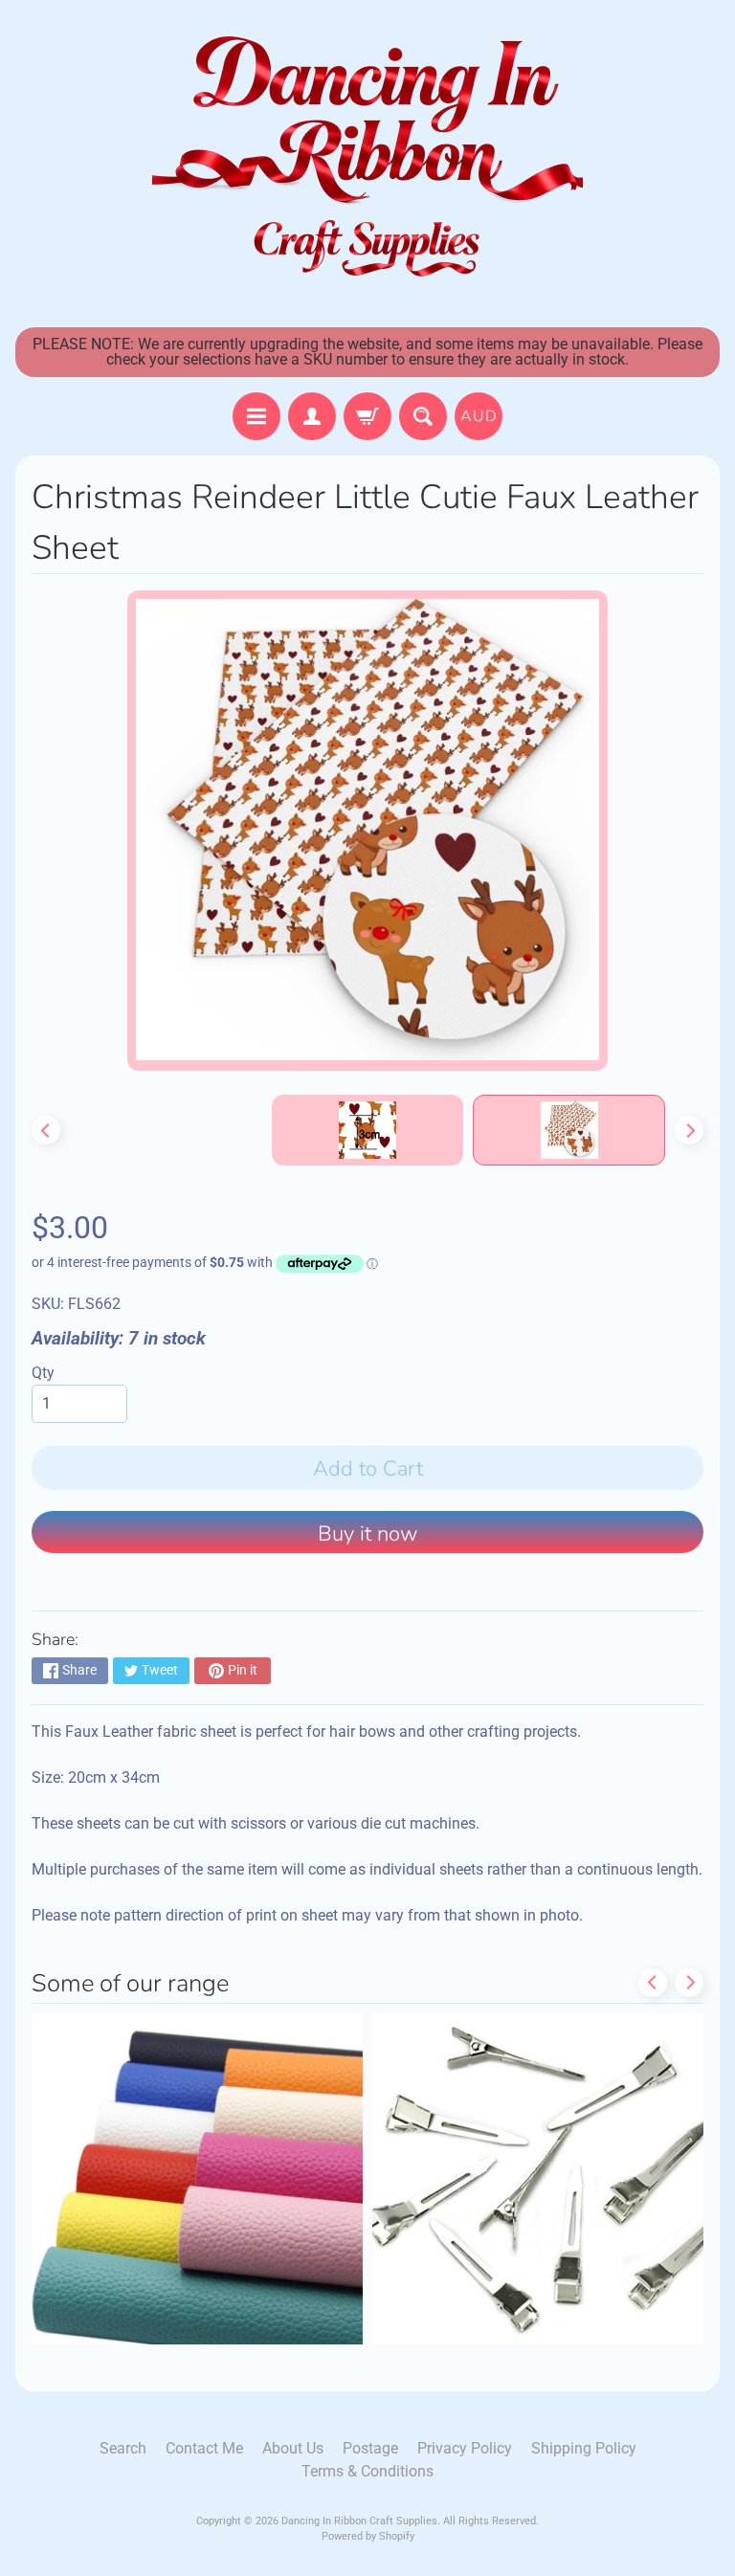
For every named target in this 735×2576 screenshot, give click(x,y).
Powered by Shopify (368, 2536)
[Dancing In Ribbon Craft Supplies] (367, 159)
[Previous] (46, 1130)
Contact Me (204, 2448)
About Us (293, 2448)
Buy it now (367, 1534)
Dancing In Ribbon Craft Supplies (359, 2521)
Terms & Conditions (367, 2471)
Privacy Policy (465, 2448)
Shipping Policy (584, 2448)
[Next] (689, 1130)
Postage (370, 2448)
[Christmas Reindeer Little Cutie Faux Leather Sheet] (569, 1130)
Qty (43, 1373)
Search (123, 2448)
